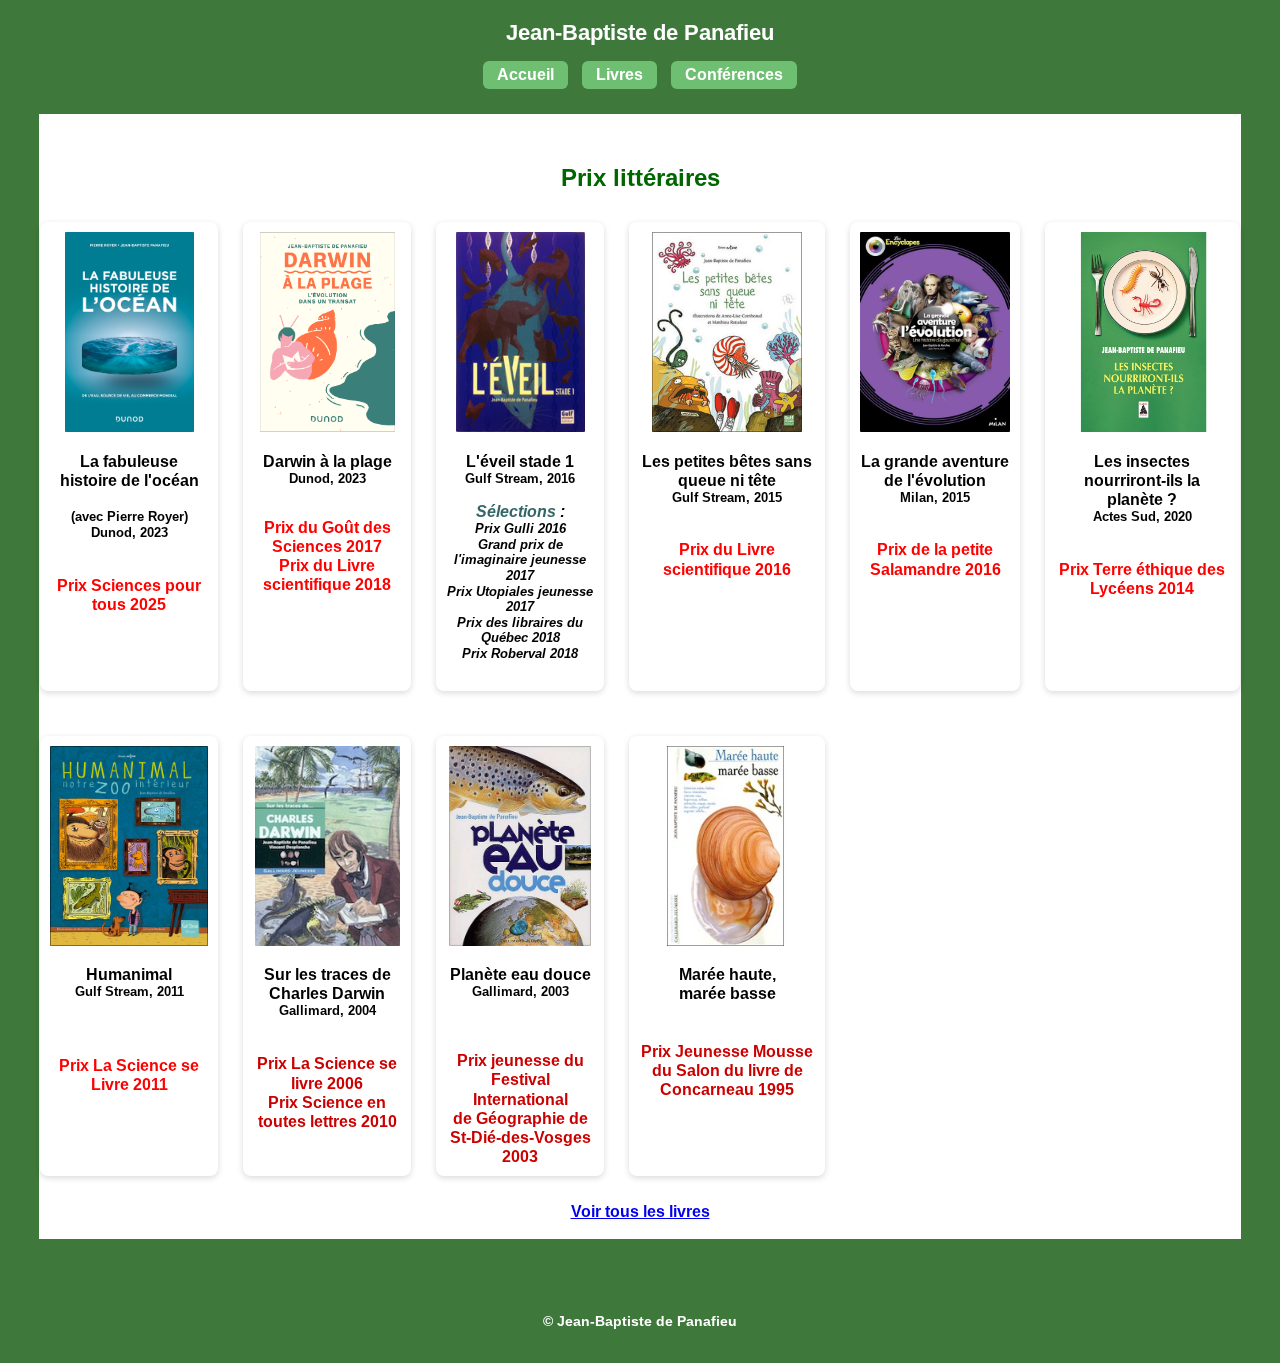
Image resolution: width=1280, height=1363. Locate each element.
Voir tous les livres (640, 1211)
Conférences (734, 74)
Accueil (525, 74)
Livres (619, 74)
